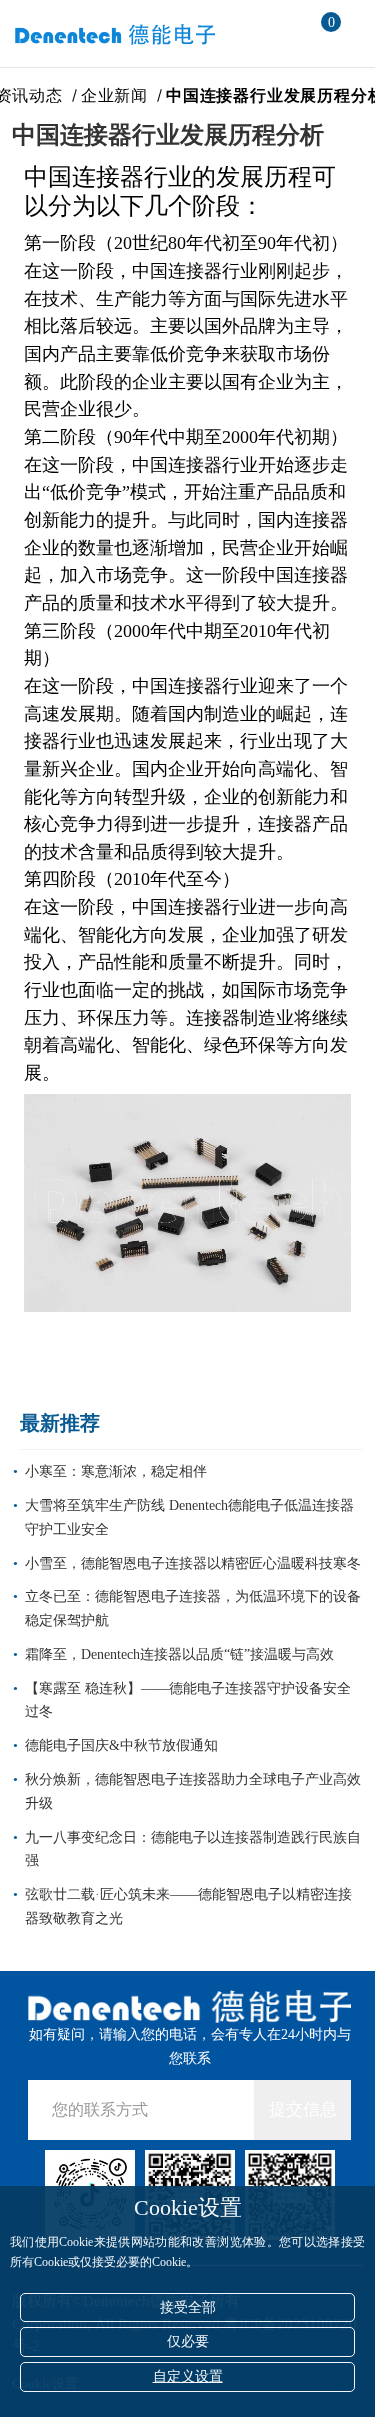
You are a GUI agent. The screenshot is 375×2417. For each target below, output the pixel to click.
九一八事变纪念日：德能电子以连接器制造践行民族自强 (193, 1849)
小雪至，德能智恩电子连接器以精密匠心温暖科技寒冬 (193, 1563)
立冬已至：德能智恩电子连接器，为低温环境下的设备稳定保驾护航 (193, 1608)
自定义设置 (188, 2376)
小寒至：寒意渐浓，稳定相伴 (116, 1471)
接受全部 (188, 2307)
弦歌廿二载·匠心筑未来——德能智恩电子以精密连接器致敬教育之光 (188, 1906)
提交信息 (303, 2109)
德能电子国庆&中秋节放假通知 (121, 1745)
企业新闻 (117, 95)
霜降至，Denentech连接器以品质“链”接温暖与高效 (179, 1654)
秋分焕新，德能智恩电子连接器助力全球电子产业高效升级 (193, 1791)
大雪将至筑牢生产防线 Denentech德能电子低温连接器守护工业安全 (189, 1517)
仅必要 (188, 2341)
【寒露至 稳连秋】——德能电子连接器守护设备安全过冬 (188, 1700)
